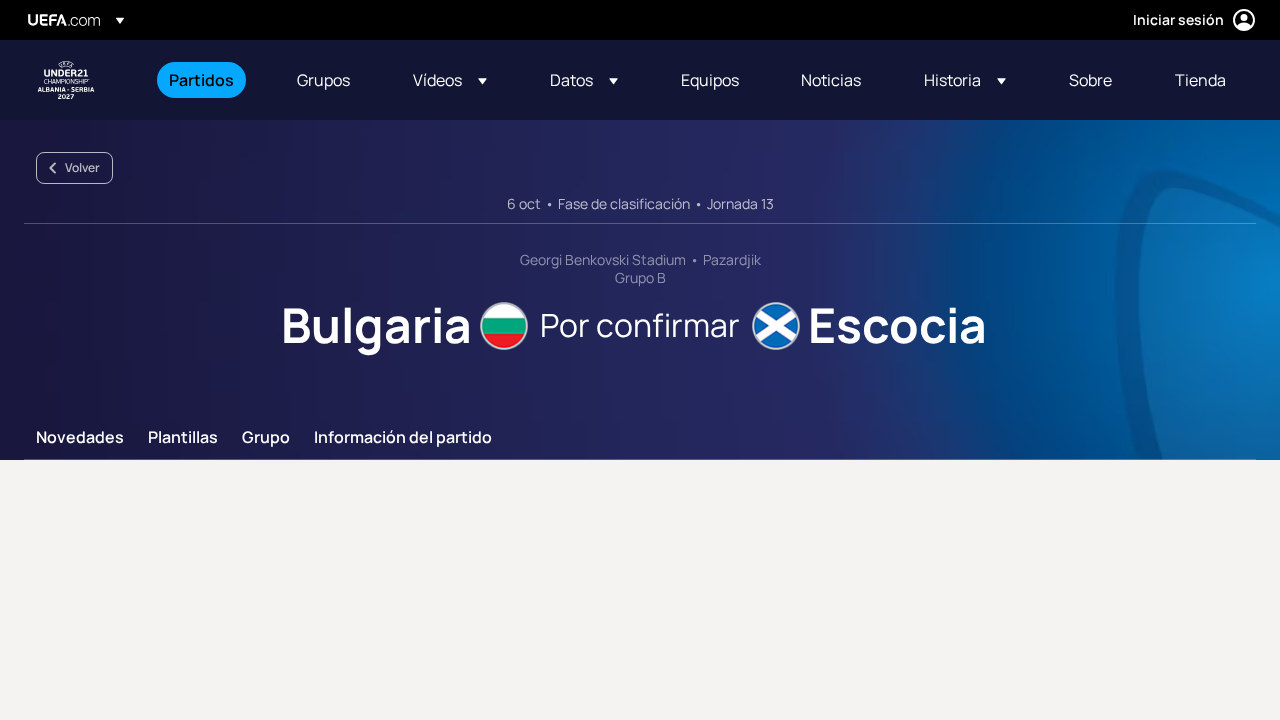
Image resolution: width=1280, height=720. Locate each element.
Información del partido (403, 438)
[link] (201, 80)
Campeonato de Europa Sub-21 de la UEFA (66, 80)
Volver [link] (82, 167)
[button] (450, 80)
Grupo (266, 438)
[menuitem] (208, 80)
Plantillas (183, 438)
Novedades (80, 438)
